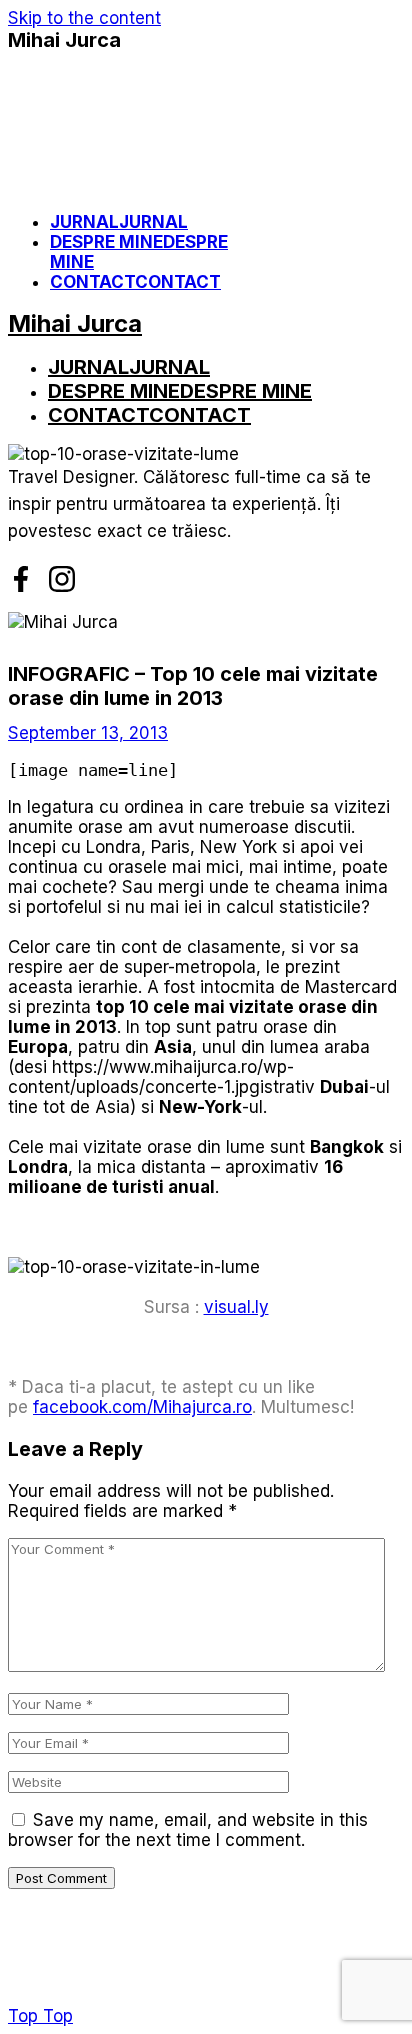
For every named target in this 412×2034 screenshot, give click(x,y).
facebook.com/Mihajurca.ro (142, 1407)
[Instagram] (62, 579)
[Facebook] (21, 579)
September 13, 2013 (88, 733)
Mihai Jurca (64, 40)
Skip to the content (84, 18)
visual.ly (236, 1307)
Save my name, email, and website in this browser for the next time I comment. (188, 1830)
